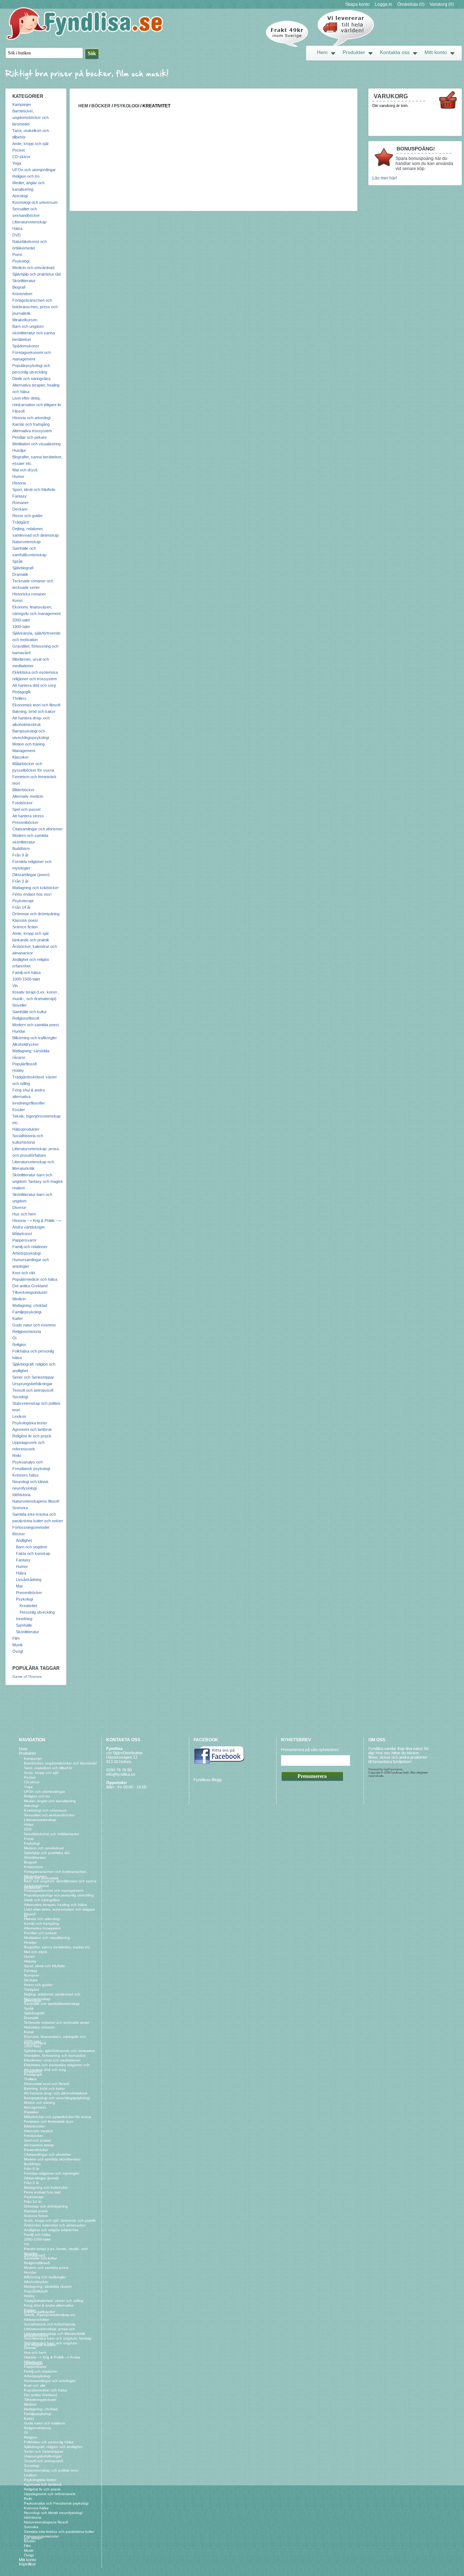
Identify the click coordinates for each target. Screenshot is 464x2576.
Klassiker (20, 757)
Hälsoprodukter (26, 1129)
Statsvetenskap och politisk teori (51, 2470)
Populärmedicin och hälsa (35, 1279)
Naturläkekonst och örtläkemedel (51, 1834)
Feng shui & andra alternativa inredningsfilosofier (29, 1097)
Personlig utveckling (37, 1612)
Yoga (17, 163)
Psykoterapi (23, 901)
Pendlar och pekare (30, 437)
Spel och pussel (26, 809)
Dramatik (20, 574)
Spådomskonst (26, 346)
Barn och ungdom (32, 1547)
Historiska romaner (29, 594)
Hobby (18, 1070)
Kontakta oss (395, 52)
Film (16, 1638)
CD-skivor (21, 157)
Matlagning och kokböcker (36, 888)
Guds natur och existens (34, 1325)
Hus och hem (24, 1214)
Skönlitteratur (24, 281)
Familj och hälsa (26, 973)
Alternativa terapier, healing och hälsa (55, 1905)
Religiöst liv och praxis (32, 1436)
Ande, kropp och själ (30, 144)
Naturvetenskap (26, 542)
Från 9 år (20, 855)
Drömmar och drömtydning (36, 914)
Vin (15, 986)
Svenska (20, 1508)
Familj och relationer (30, 1247)
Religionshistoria (27, 1332)
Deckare (20, 509)
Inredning (24, 1619)
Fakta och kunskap (33, 1553)
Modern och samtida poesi (36, 1025)
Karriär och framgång (31, 424)
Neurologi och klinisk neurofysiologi (53, 2513)
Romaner (20, 503)
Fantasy (20, 496)
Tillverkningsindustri (30, 1292)
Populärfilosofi (24, 1064)
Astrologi (20, 196)
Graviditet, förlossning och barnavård (55, 2055)
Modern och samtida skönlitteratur (52, 2159)
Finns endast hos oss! (32, 894)
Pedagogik (22, 692)
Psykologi (21, 261)
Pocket (18, 150)
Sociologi (20, 1397)
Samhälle (24, 1625)
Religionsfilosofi (26, 1018)
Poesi (17, 255)
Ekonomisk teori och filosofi (36, 705)
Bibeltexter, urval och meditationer (52, 2060)
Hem (322, 52)
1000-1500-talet (26, 979)
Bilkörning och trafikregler (35, 1038)
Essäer (19, 1110)
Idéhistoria (21, 1495)
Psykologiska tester (30, 1423)
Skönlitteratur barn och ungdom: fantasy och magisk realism (38, 1181)
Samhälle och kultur (30, 1012)
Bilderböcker (23, 790)
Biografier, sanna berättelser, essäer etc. (58, 1947)
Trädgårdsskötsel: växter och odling (54, 2301)
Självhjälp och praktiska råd (36, 274)
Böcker (19, 1534)
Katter (18, 1318)
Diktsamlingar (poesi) (31, 875)
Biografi (19, 287)
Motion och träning (28, 744)
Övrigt (18, 1651)
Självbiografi (23, 568)
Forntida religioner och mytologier (52, 2173)
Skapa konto (357, 4)
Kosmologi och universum (35, 202)
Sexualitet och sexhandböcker (49, 1815)
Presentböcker (25, 822)
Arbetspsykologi (26, 1253)
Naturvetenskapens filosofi (36, 1501)
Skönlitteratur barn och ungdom (50, 2343)
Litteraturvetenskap (29, 222)
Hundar (19, 1031)
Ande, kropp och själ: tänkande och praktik (60, 2220)
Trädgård (20, 522)
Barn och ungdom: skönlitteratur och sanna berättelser (34, 333)
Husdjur (19, 450)
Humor (18, 476)
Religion (19, 1345)
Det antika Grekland (30, 1286)
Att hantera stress (28, 816)
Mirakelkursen (25, 320)
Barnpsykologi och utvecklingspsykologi (57, 2098)
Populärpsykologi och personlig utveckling (59, 1895)
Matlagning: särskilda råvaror (48, 2286)
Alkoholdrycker (26, 1044)
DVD (16, 235)
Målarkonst (22, 1234)
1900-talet (21, 627)
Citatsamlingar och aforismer (38, 829)
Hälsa (17, 228)
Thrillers (19, 698)
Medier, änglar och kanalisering (50, 1801)
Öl (14, 1338)
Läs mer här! (385, 178)
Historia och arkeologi (31, 418)
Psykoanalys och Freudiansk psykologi (56, 2503)
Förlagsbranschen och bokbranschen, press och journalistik (35, 307)
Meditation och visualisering (36, 444)
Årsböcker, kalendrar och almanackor (55, 2225)
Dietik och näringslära (31, 379)
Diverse (19, 1207)
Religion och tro (26, 176)
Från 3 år (20, 881)
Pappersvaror (24, 1240)
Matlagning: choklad (30, 1305)
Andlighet (24, 1540)
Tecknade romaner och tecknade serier (57, 2022)
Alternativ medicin (28, 796)
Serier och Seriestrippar (33, 1377)
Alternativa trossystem (32, 431)
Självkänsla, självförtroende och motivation (59, 2051)
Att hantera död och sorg (34, 685)
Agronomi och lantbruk (32, 1429)
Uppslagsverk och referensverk (50, 2494)
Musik (18, 1645)
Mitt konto (436, 52)
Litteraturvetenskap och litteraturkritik (55, 2334)
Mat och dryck (25, 470)
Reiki (17, 1456)
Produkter (354, 52)
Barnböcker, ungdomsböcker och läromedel (30, 117)
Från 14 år (22, 907)
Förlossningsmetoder (31, 1527)
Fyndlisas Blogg (208, 1780)
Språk (18, 561)
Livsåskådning (29, 1580)
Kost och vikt (24, 1273)
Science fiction (25, 927)
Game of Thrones (27, 1677)
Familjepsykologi (27, 1312)
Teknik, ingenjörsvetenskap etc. (50, 2315)
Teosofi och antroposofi (33, 1390)
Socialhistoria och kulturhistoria (50, 2324)
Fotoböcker (22, 803)
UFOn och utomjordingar (34, 170)
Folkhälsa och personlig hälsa (49, 2442)
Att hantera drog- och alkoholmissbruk (56, 2093)
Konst (17, 600)
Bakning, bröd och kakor (34, 711)
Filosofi (18, 411)
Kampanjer (22, 104)
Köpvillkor (27, 2564)
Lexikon (19, 1416)
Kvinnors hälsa (25, 1475)
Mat (19, 1586)
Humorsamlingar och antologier (50, 2381)
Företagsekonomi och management (54, 1890)
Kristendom (22, 294)
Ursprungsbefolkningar (32, 1384)
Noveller (20, 1005)
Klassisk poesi (25, 920)
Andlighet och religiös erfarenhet (51, 2230)
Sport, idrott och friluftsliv (34, 490)
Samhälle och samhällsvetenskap (52, 2004)
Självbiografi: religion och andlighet (53, 2447)
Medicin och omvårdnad (33, 268)
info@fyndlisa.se (121, 1774)
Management (24, 751)
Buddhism (21, 849)
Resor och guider (28, 516)
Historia (19, 483)
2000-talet (21, 620)
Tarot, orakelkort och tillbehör (48, 1768)
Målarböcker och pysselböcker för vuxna (57, 2117)
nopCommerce (393, 1769)
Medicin (19, 1299)
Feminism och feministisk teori (49, 2121)
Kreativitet (28, 1606)
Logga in (384, 4)
